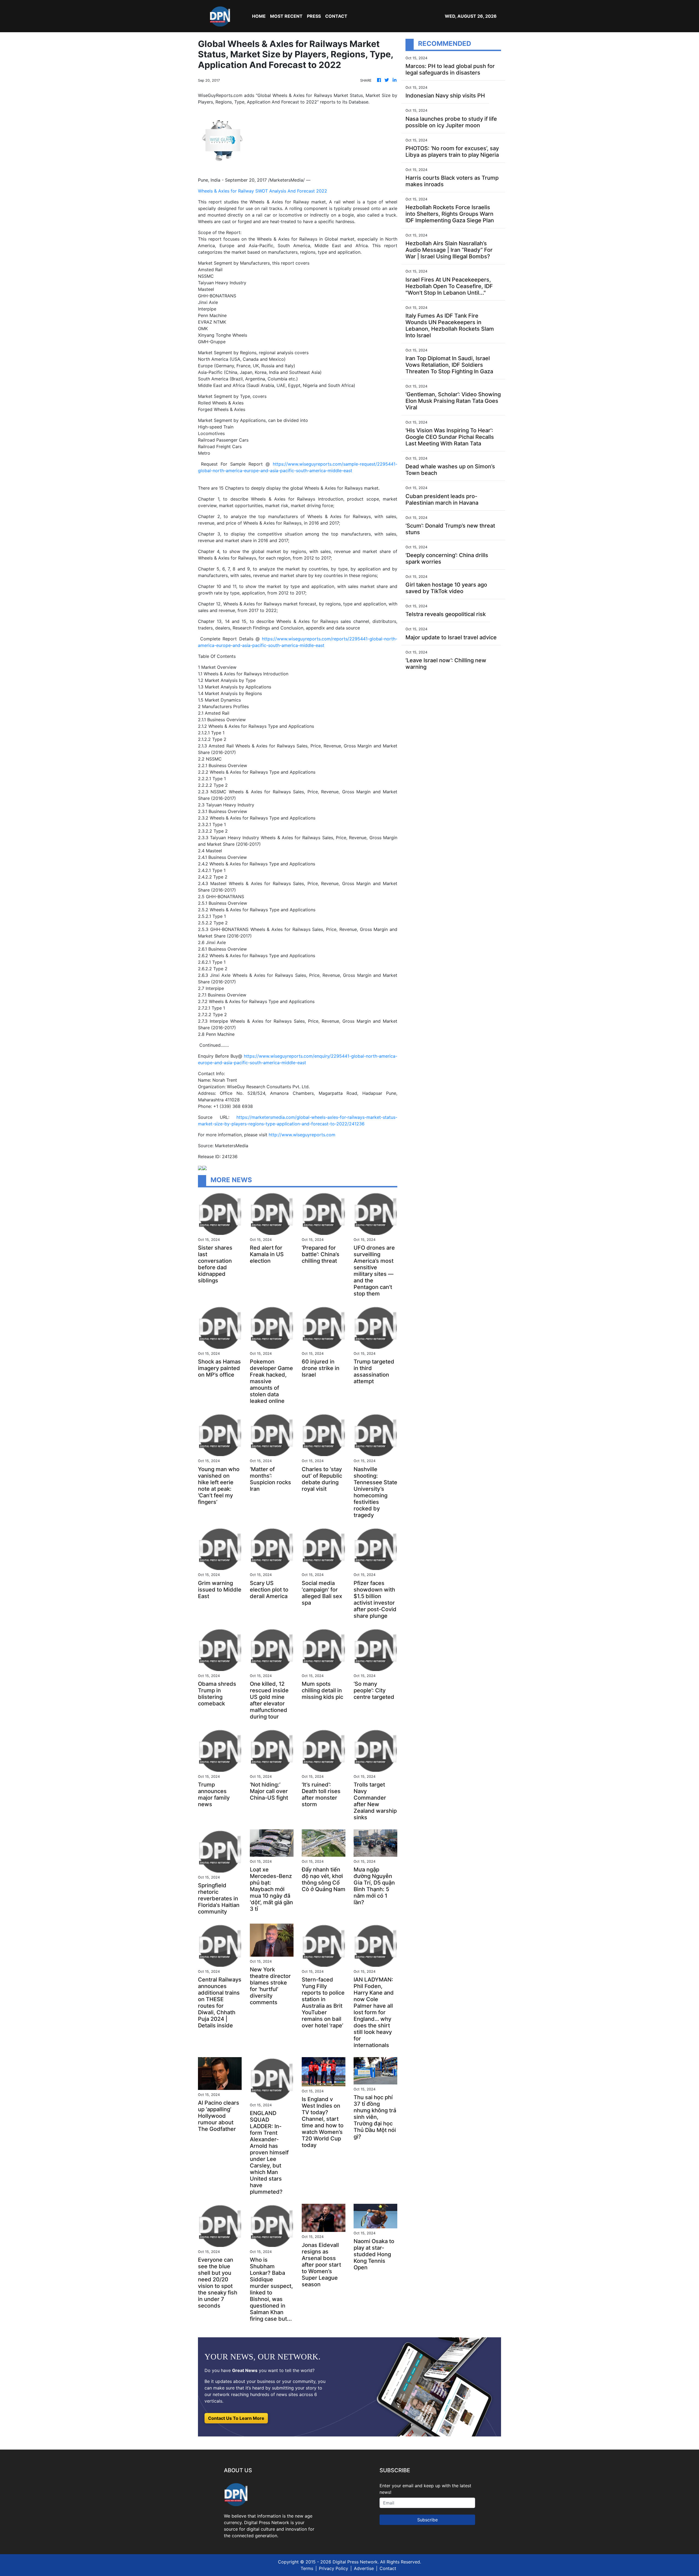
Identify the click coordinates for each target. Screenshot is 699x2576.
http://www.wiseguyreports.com (302, 1135)
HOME (259, 16)
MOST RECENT (286, 16)
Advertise (364, 2568)
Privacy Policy (334, 2568)
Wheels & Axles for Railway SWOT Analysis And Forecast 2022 (263, 191)
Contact (388, 2568)
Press (314, 16)
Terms (307, 2568)
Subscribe (427, 2520)
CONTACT (336, 16)
